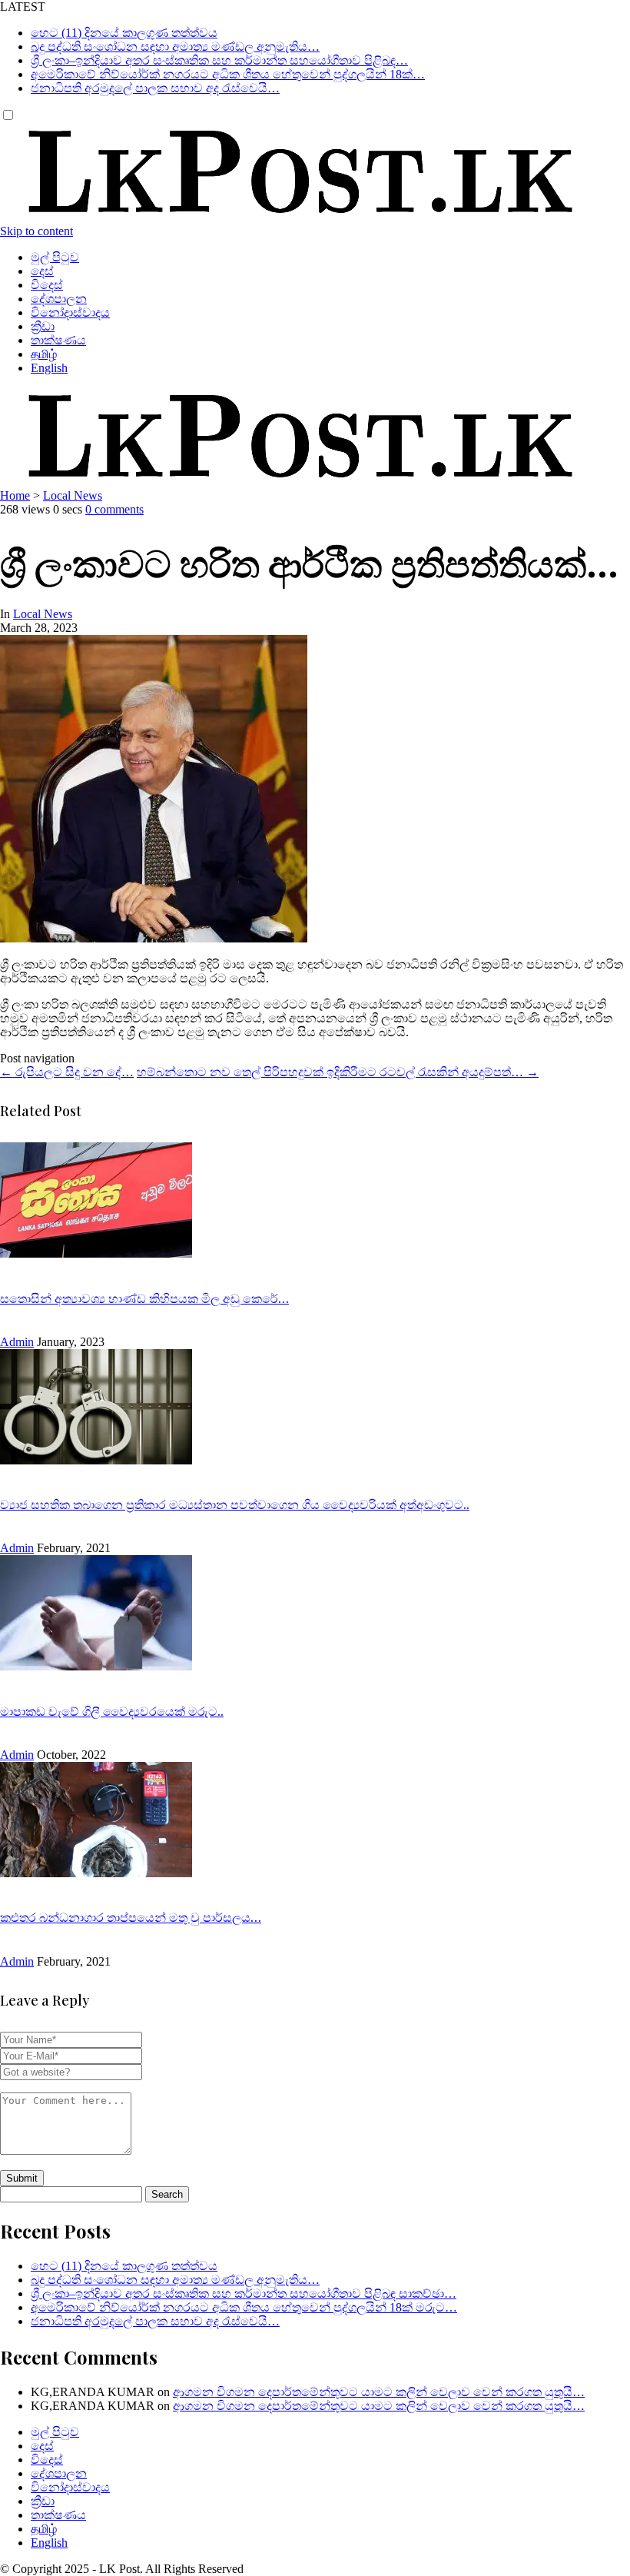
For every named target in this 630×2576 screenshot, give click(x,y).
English (49, 368)
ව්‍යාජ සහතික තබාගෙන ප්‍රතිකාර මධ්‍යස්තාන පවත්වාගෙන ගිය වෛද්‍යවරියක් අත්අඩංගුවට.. (235, 1504)
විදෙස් (47, 285)
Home (15, 495)
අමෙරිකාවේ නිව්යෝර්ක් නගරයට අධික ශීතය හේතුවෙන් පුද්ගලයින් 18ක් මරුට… (244, 2307)
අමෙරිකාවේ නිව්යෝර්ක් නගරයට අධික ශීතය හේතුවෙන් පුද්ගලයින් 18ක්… (228, 74)
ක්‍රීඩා (43, 326)
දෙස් (42, 271)
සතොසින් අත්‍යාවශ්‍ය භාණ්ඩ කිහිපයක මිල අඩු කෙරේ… (144, 1298)
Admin (17, 1342)
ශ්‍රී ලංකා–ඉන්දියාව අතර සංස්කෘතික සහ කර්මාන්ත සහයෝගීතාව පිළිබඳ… (219, 60)
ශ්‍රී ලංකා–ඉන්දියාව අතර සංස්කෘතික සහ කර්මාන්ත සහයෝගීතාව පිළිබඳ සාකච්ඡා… (244, 2293)
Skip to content (36, 231)
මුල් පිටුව (55, 257)
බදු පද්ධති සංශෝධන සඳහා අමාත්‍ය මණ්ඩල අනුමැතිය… (175, 47)
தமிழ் (44, 354)
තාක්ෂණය (58, 340)
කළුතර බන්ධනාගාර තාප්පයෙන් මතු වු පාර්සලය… (131, 1917)
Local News (73, 495)
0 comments (114, 509)
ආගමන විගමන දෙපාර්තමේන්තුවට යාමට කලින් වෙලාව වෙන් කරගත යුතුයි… (379, 2392)
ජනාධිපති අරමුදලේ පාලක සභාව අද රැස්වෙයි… (155, 88)
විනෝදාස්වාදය (70, 312)
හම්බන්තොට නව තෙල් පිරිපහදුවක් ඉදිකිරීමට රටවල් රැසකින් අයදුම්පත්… (338, 1072)
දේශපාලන (59, 299)
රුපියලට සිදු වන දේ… (67, 1072)
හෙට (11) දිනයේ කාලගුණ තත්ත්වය (124, 33)
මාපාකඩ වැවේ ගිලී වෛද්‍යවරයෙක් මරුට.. (112, 1711)
